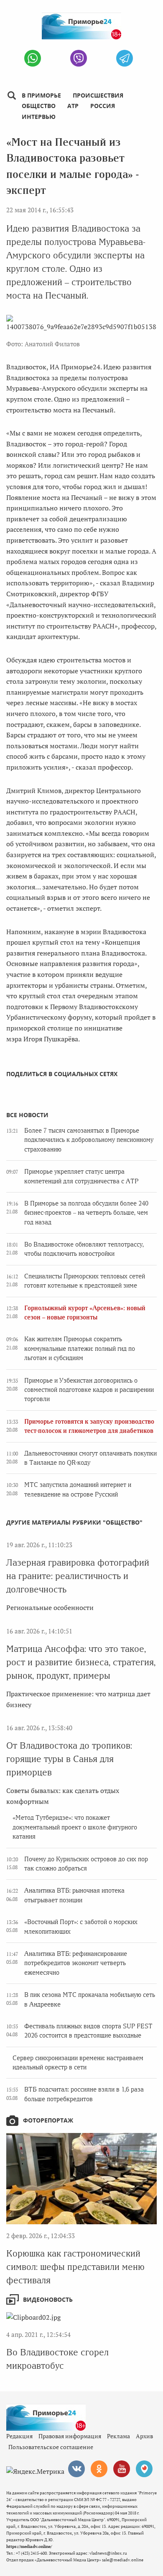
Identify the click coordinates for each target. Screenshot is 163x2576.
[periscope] (144, 2469)
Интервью (39, 117)
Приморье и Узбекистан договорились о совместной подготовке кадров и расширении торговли (89, 1390)
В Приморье (41, 95)
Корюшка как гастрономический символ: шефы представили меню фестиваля (75, 2267)
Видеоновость (48, 2299)
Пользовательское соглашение (51, 2447)
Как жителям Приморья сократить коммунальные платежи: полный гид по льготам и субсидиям (80, 1349)
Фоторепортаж (48, 2120)
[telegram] (125, 58)
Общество (39, 106)
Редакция (19, 2436)
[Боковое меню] (11, 96)
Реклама (118, 2436)
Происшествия (98, 95)
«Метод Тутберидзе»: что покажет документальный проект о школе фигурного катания (75, 1827)
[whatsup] (33, 58)
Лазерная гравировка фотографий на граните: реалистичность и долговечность (78, 1576)
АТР (73, 106)
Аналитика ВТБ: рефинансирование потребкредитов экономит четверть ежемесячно (76, 1963)
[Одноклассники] (99, 2469)
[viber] (79, 58)
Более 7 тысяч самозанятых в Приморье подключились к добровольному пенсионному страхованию (89, 1140)
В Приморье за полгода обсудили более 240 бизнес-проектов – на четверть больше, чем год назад (86, 1213)
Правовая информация (70, 2436)
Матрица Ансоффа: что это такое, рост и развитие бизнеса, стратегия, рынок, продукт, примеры (81, 1662)
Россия (103, 106)
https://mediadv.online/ (29, 2546)
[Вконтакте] (76, 2469)
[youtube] (122, 2469)
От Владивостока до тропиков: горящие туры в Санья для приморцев (69, 1759)
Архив (144, 2436)
